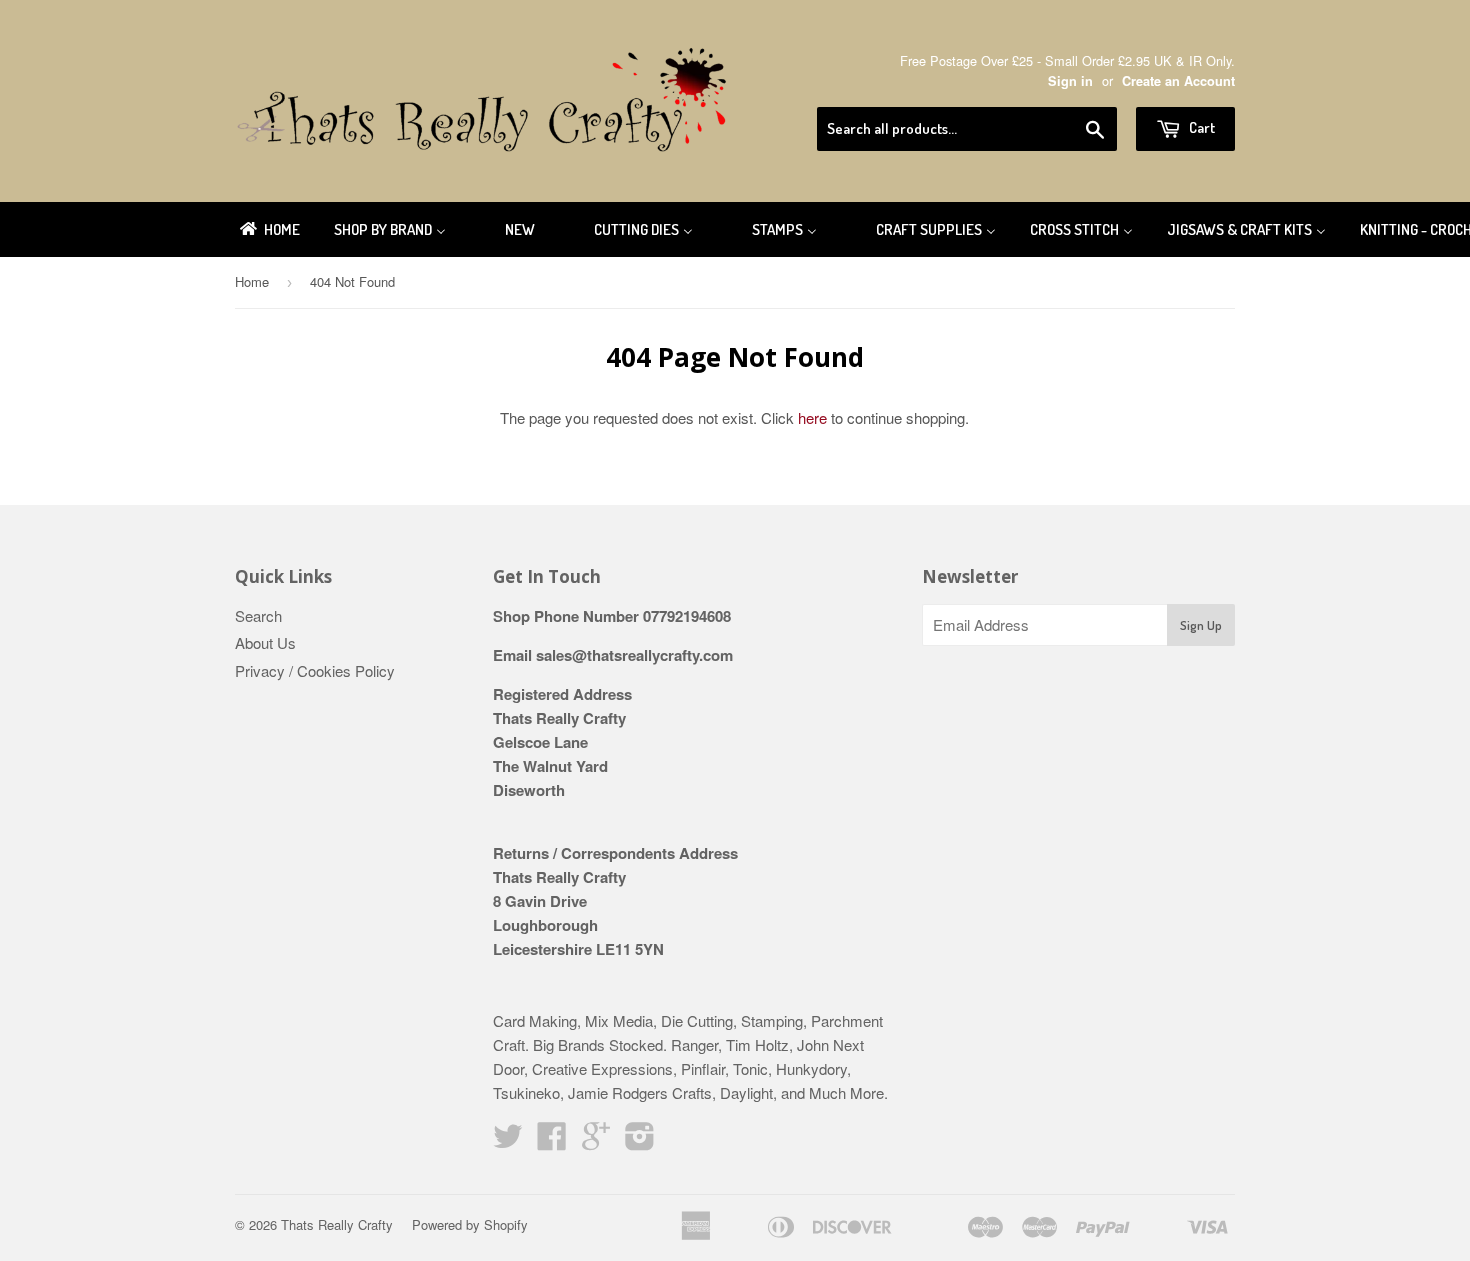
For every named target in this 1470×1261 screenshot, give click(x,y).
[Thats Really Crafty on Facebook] (552, 1141)
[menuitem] (268, 229)
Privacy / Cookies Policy (315, 670)
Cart (1200, 127)
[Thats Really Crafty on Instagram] (640, 1141)
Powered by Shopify (470, 1224)
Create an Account (1178, 81)
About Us (265, 642)
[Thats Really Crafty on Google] (596, 1141)
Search (258, 615)
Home (252, 281)
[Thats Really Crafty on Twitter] (508, 1141)
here (812, 417)
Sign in (1070, 81)
